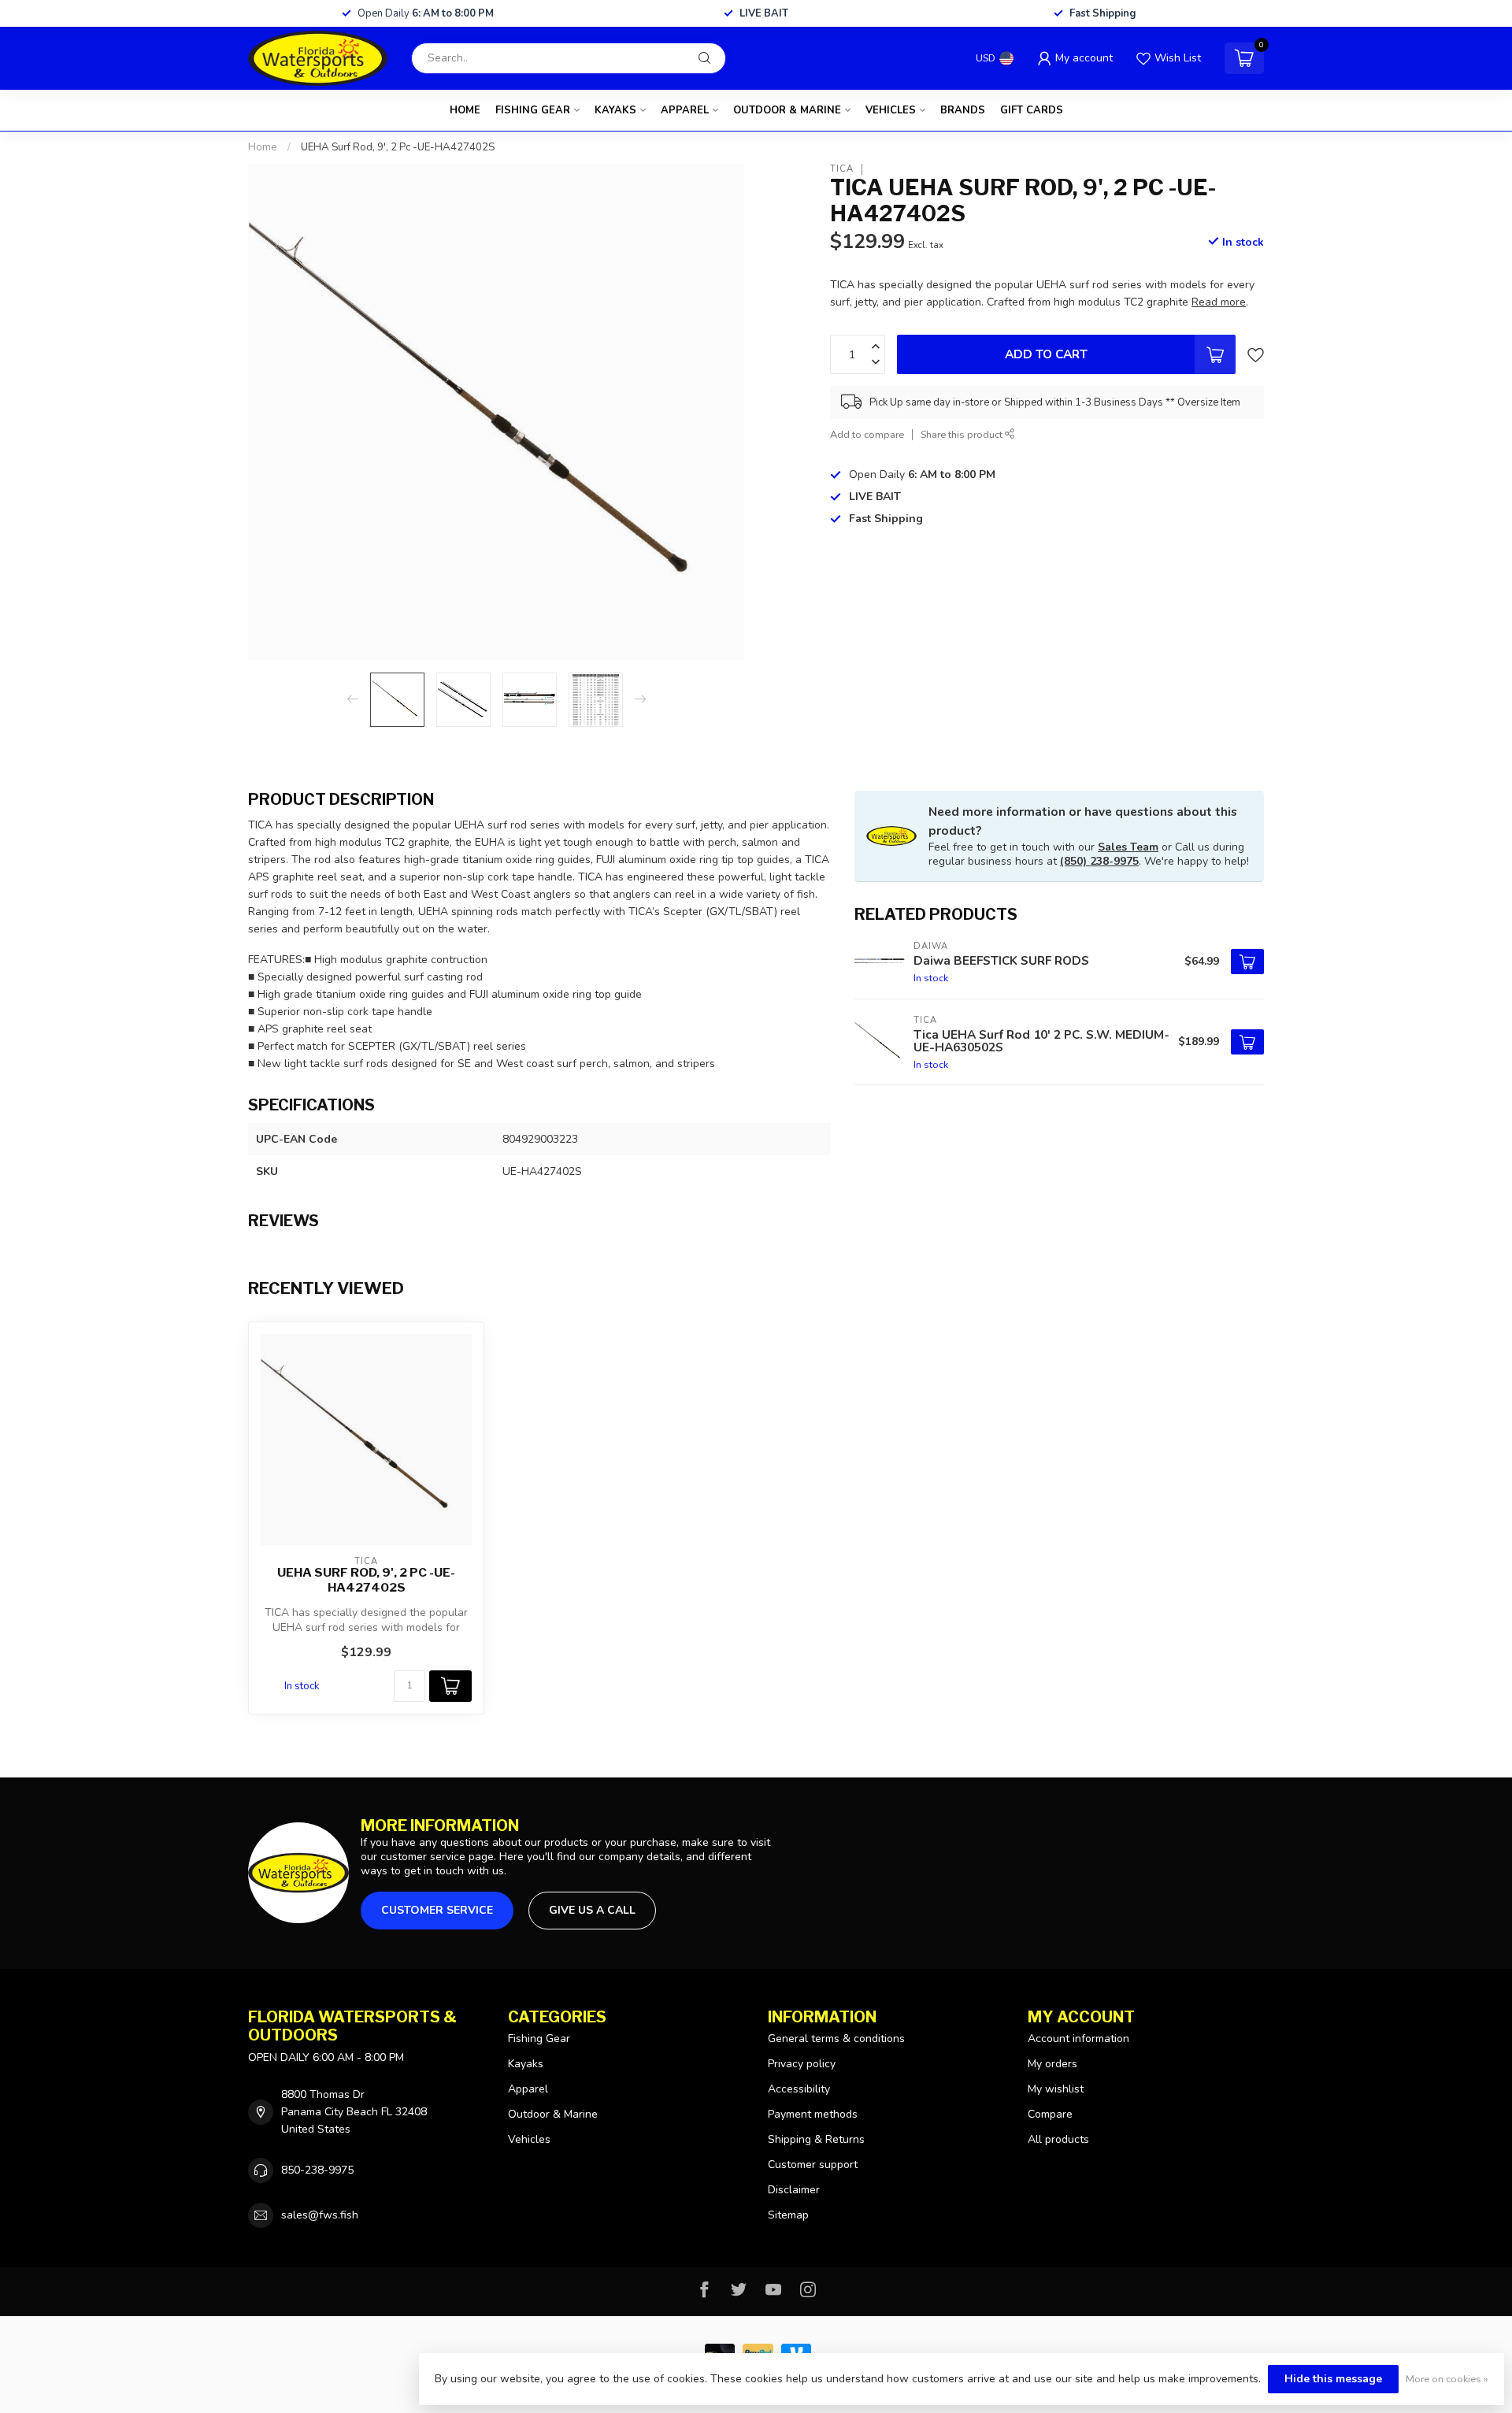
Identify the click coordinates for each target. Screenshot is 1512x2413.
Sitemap (788, 2215)
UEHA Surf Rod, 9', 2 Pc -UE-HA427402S (398, 147)
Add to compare (867, 435)
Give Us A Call (592, 1910)
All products (1058, 2139)
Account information (1078, 2039)
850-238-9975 (317, 2170)
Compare (1050, 2114)
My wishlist (1056, 2089)
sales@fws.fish (320, 2215)
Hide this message (1333, 2379)
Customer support (813, 2165)
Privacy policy (802, 2064)
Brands (963, 110)
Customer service (437, 1910)
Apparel (685, 110)
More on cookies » (1447, 2379)
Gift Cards (1032, 110)
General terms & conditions (836, 2039)
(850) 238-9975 (1099, 861)
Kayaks (615, 110)
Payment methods (813, 2114)
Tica (842, 169)
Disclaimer (794, 2190)
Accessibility (799, 2089)
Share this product (963, 435)
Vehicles (891, 110)
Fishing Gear (533, 110)
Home (465, 110)
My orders (1052, 2064)
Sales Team (1128, 847)
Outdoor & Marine (787, 110)
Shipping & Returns (816, 2139)
